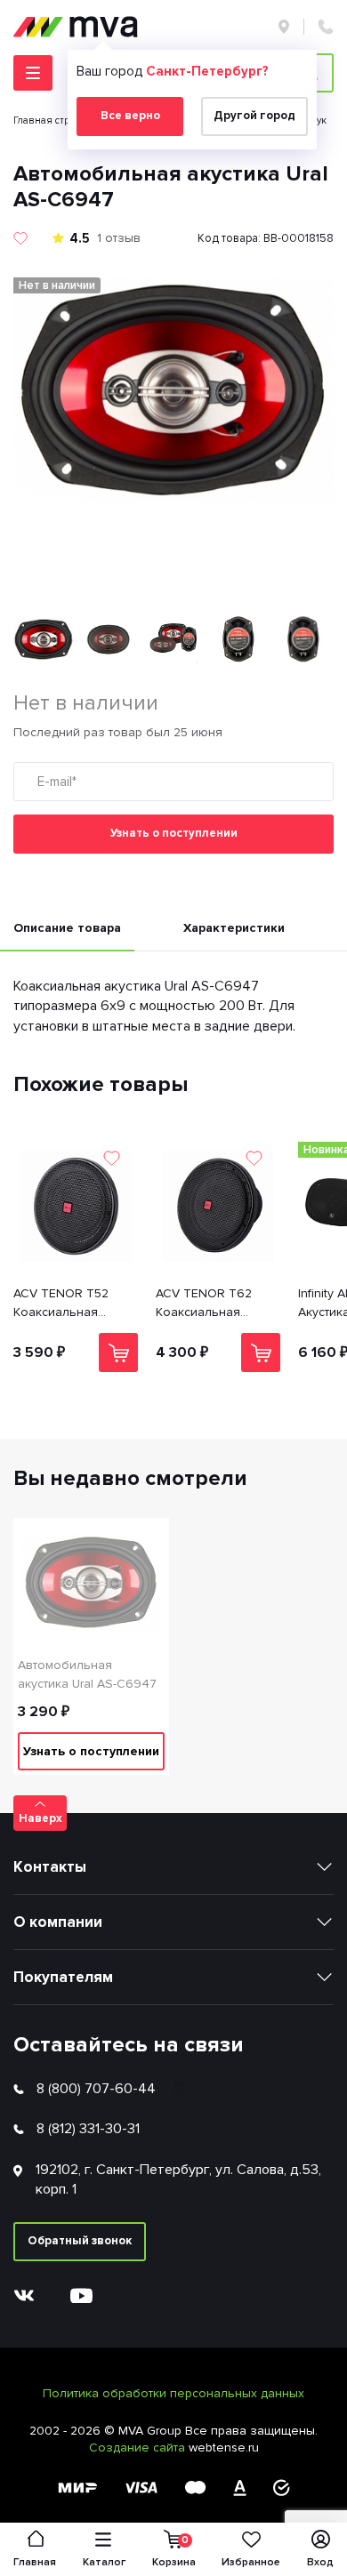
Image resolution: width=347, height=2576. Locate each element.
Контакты (50, 1867)
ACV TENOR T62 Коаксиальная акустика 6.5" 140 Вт (214, 1304)
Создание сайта (139, 2448)
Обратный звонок (80, 2241)
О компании (58, 1922)
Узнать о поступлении (174, 833)
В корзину (118, 1352)
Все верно (130, 116)
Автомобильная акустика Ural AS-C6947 (87, 1674)
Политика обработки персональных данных (173, 2393)
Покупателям (63, 1977)
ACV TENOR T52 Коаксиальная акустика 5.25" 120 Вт (74, 1304)
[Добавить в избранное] (20, 238)
